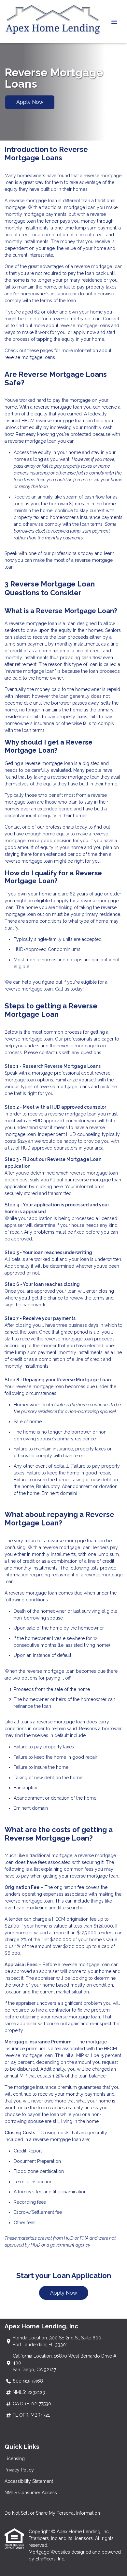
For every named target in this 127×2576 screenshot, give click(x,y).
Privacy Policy (19, 2470)
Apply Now (30, 102)
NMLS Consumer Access (31, 2493)
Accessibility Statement (29, 2481)
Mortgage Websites (50, 2552)
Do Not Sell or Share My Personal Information (52, 2513)
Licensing (15, 2459)
